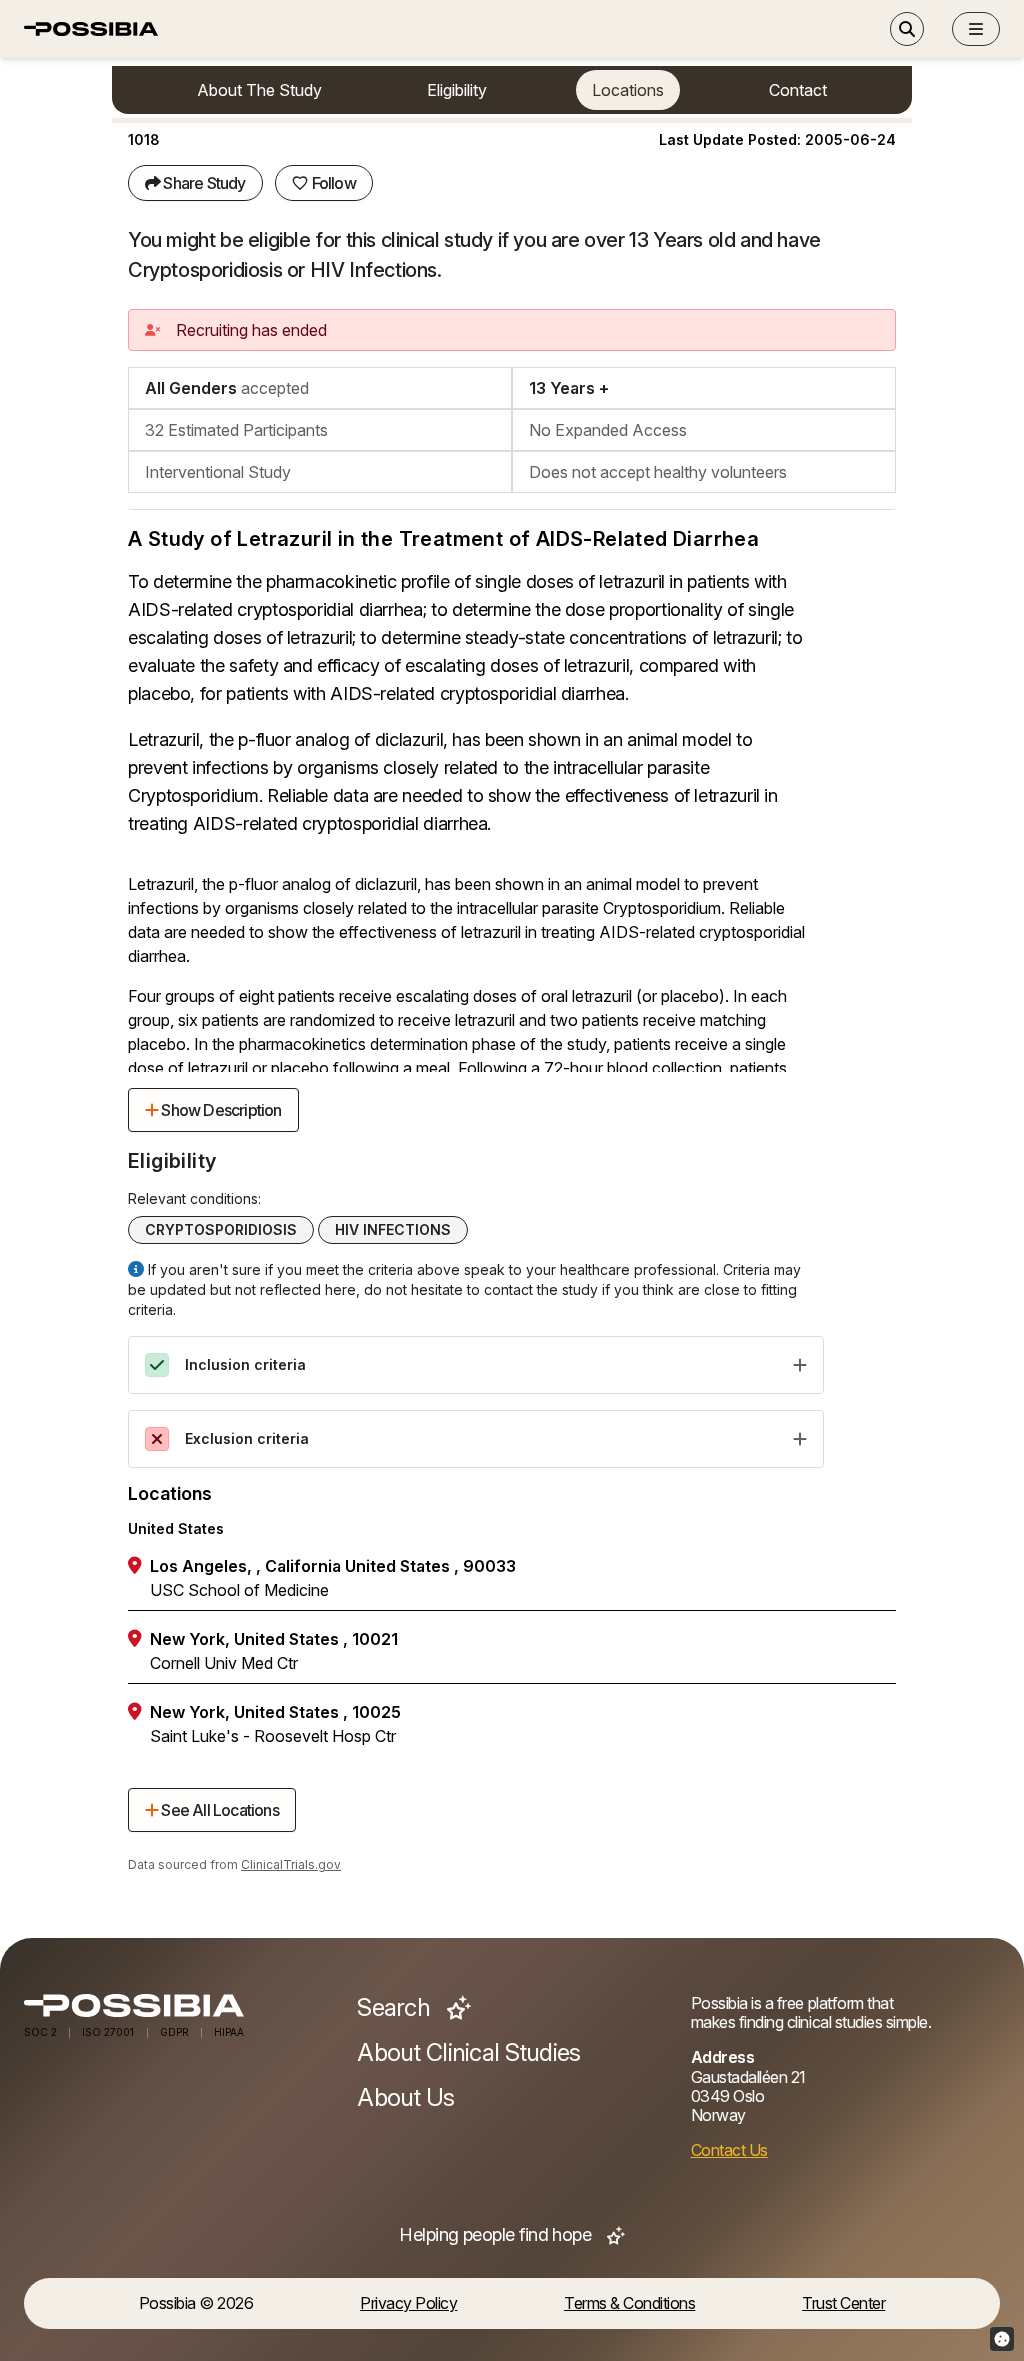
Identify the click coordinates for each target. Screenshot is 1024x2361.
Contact (798, 90)
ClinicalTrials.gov (291, 1864)
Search (396, 2008)
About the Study (259, 90)
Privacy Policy (408, 2303)
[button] (976, 29)
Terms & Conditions (629, 2303)
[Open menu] (976, 29)
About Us (405, 2098)
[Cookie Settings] (1002, 2339)
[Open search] (907, 29)
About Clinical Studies (468, 2053)
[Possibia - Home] (178, 2005)
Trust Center (843, 2303)
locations (628, 90)
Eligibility (457, 90)
